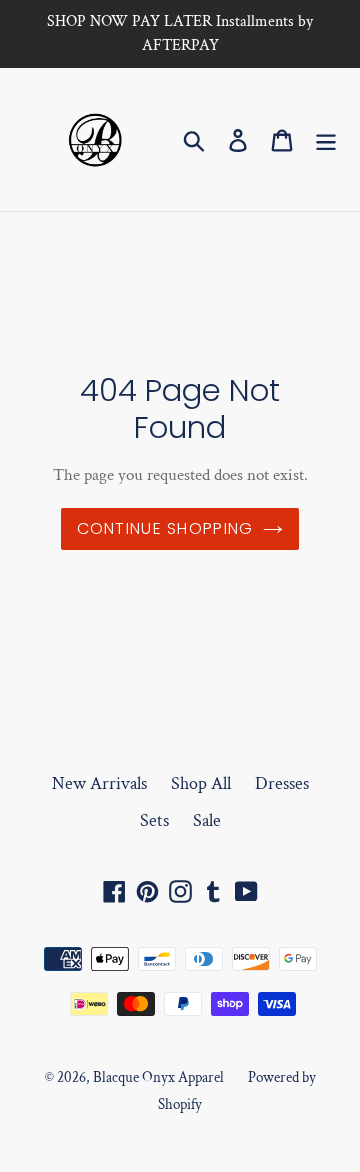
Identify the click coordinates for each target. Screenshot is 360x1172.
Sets (154, 820)
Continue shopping (165, 528)
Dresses (282, 783)
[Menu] (326, 139)
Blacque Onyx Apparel (158, 1077)
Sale (207, 820)
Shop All (201, 783)
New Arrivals (99, 783)
